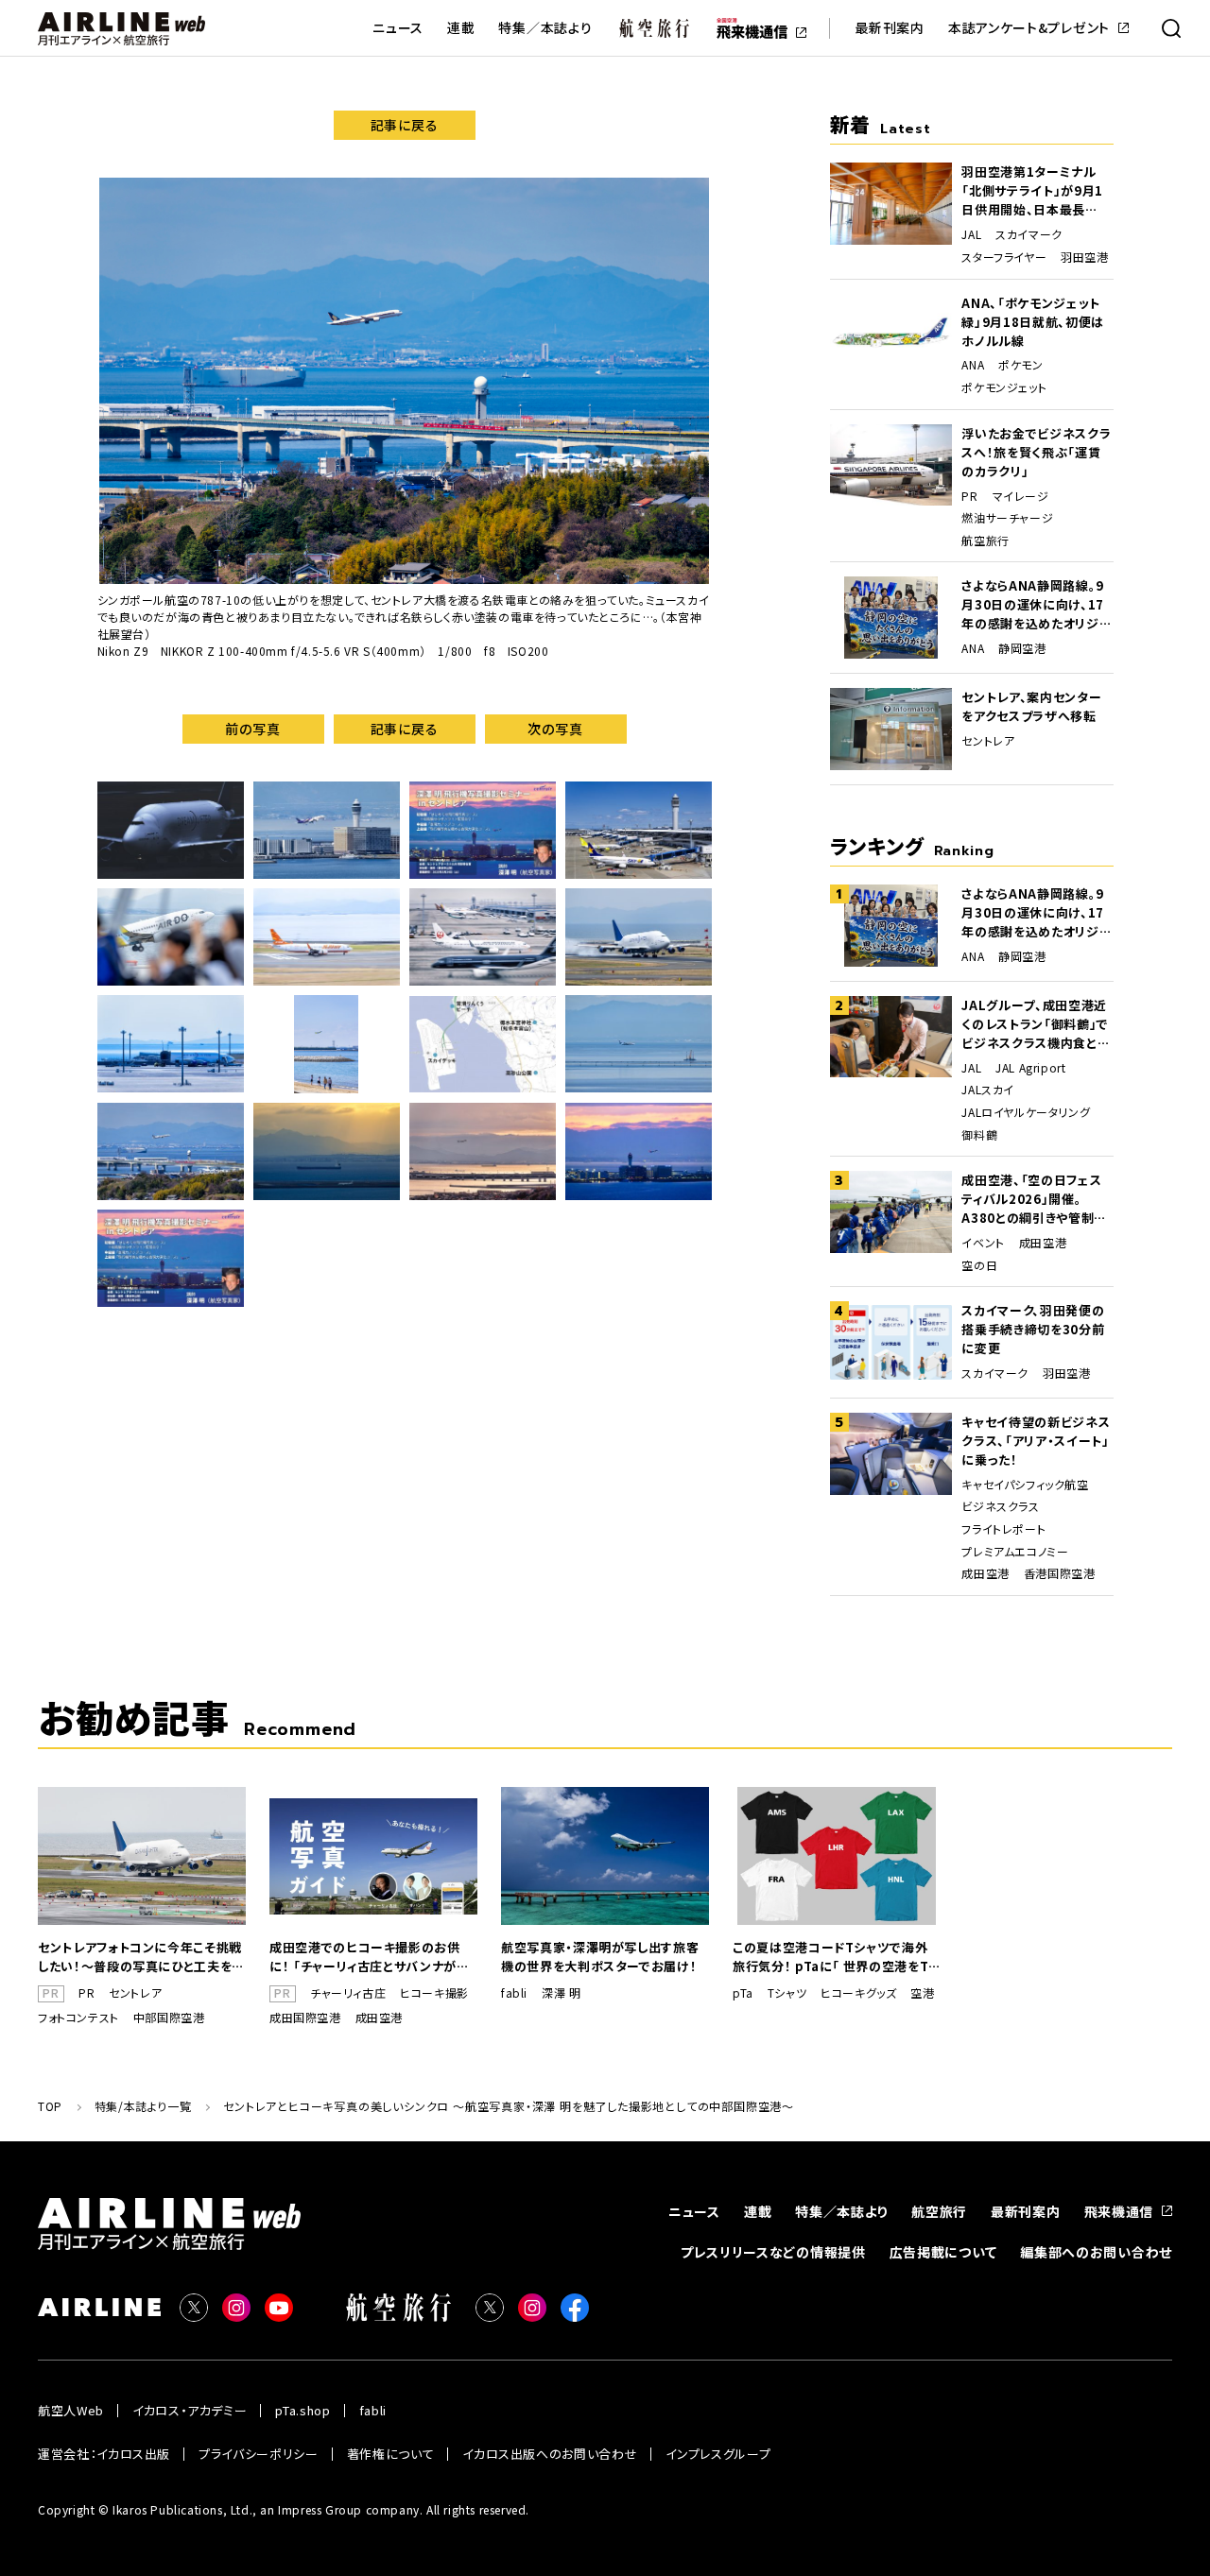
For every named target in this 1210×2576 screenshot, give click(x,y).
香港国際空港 (1060, 1573)
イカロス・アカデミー (190, 2410)
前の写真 (253, 729)
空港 (922, 1993)
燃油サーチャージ (1007, 518)
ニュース (398, 28)
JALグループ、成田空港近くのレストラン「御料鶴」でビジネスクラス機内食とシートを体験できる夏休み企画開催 (1036, 1024)
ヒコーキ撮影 (434, 1993)
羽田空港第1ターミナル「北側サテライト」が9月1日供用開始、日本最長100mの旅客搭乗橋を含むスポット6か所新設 (1037, 191)
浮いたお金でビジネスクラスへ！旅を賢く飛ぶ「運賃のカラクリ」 (1036, 452)
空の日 (979, 1265)
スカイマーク (1029, 234)
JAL (971, 234)
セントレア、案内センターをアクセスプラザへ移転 (1031, 706)
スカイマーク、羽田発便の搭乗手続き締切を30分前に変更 (1033, 1329)
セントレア (988, 741)
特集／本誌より (545, 28)
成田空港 (1043, 1243)
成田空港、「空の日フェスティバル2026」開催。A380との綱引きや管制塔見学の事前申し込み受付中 (1034, 1199)
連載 (461, 28)
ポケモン (1020, 365)
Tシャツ (787, 1993)
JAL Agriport (1030, 1068)
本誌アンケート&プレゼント (1029, 28)
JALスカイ (988, 1090)
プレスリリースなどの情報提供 (773, 2252)
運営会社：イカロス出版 (104, 2454)
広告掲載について (943, 2252)
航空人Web (71, 2410)
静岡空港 (1022, 648)
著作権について (391, 2454)
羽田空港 (1084, 257)
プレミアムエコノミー (1015, 1552)
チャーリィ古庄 (348, 1993)
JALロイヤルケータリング (1026, 1112)
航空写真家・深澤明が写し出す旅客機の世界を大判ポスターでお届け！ (600, 1957)
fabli (514, 1993)
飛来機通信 (1119, 2211)
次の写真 (555, 729)
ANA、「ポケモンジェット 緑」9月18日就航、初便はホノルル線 (1032, 322)
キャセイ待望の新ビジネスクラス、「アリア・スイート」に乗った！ (1036, 1441)
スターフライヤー (1004, 257)
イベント (983, 1243)
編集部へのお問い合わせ (1096, 2252)
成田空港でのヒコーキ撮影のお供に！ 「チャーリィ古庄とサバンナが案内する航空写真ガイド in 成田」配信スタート (370, 1957)
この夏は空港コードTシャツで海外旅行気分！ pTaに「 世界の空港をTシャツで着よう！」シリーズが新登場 (837, 1957)
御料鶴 (979, 1135)
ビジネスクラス (1000, 1506)
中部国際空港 (169, 2018)
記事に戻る (405, 125)
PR (969, 496)
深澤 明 (561, 1993)
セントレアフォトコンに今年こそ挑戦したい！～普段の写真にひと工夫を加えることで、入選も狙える (141, 1957)
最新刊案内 (890, 28)
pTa (743, 1993)
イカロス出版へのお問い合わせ (550, 2454)
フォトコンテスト (78, 2018)
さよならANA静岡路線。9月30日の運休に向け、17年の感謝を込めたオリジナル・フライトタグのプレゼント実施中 (1036, 605)
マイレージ (1021, 496)
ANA (973, 365)
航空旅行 (985, 541)
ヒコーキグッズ (858, 1993)
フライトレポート (1003, 1529)
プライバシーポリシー (259, 2454)
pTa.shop (302, 2410)
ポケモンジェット (1004, 387)
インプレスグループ (718, 2454)
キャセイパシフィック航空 (1025, 1485)
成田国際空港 (305, 2018)
